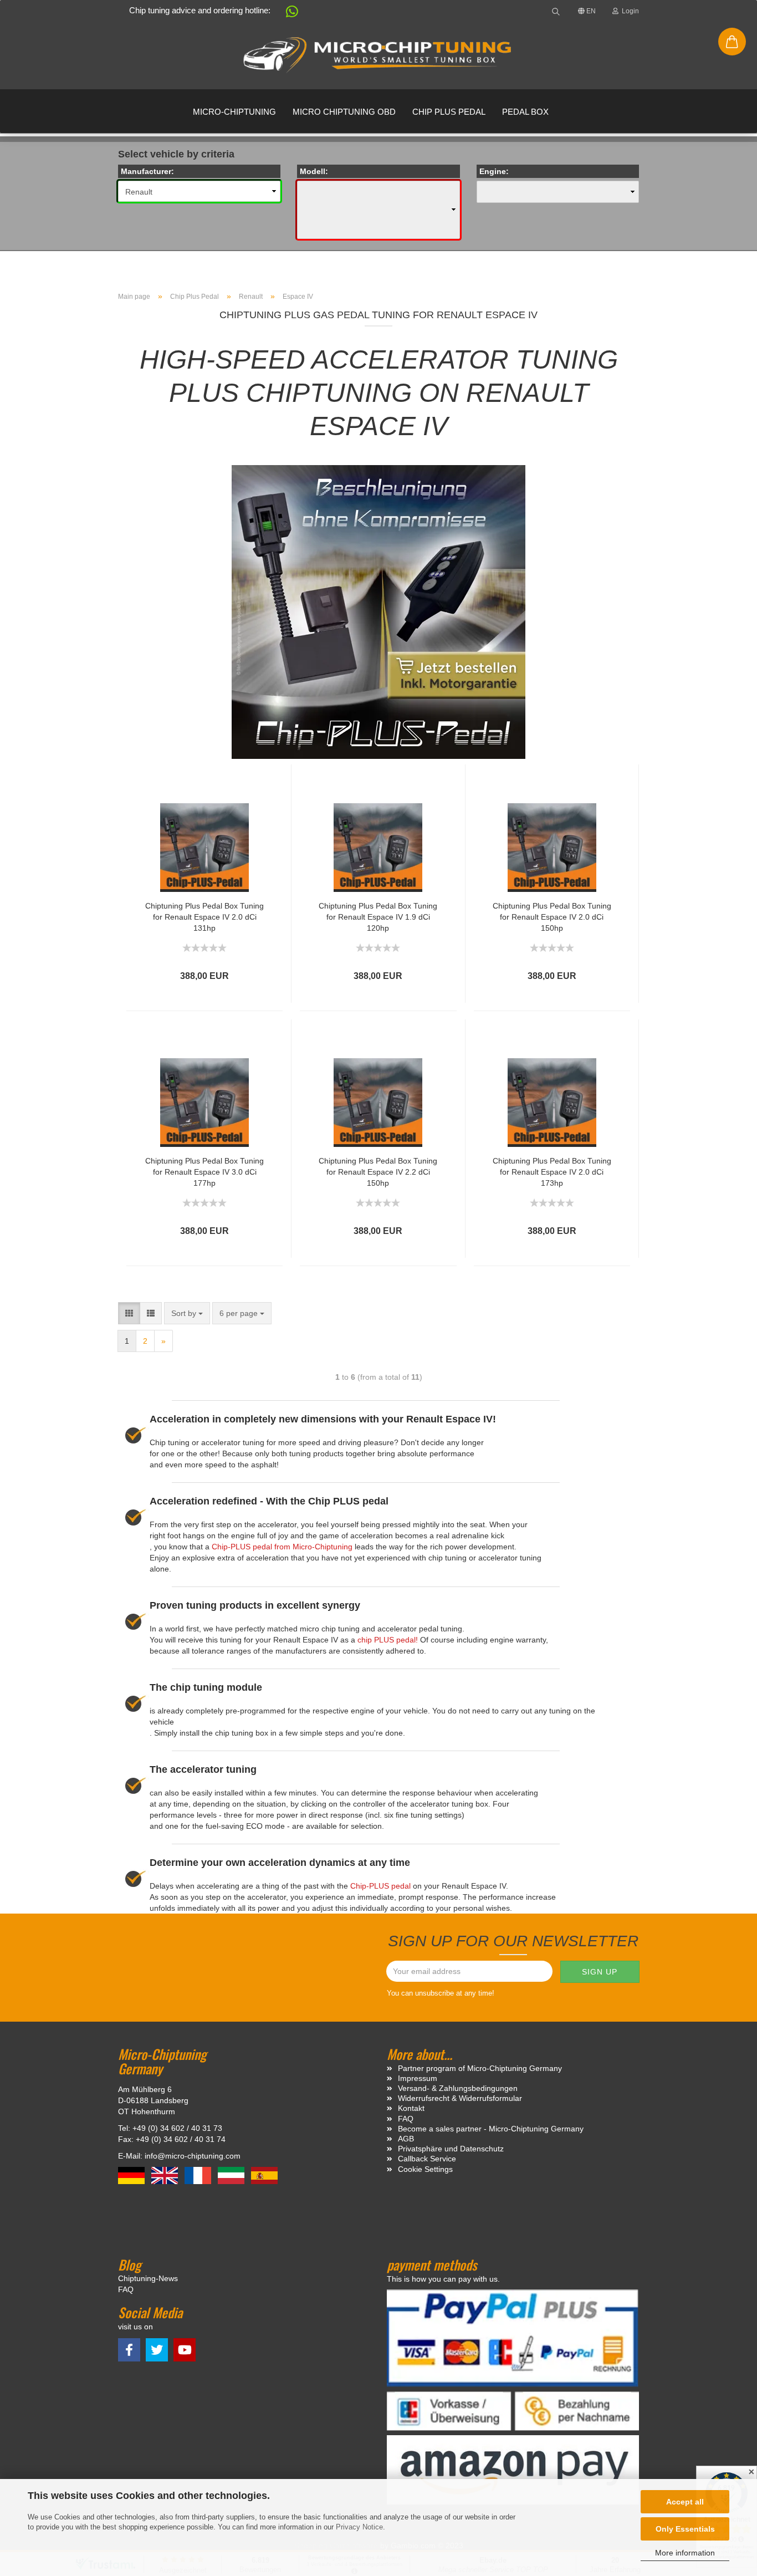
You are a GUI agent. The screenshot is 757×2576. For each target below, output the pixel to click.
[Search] (556, 11)
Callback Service (427, 2159)
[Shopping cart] (732, 42)
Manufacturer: (147, 171)
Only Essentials (685, 2529)
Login (629, 11)
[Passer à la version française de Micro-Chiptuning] (199, 2175)
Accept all (685, 2502)
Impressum (418, 2078)
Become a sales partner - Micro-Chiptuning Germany (491, 2129)
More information (685, 2553)
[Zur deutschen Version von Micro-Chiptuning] (132, 2175)
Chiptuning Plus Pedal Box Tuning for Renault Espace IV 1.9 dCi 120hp (378, 917)
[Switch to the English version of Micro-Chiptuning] (166, 2175)
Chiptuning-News (148, 2278)
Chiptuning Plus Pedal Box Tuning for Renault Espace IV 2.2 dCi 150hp (378, 1172)
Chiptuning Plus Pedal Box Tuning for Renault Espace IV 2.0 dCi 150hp (552, 917)
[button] (287, 14)
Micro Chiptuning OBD (344, 112)
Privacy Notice (359, 2527)
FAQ (406, 2119)
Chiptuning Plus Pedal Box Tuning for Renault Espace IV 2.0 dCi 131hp (204, 917)
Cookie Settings (425, 2169)
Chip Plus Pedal (449, 112)
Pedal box (525, 112)
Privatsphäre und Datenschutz (451, 2149)
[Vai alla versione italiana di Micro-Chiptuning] (232, 2175)
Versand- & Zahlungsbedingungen (458, 2088)
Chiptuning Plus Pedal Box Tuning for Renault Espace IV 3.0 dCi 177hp (204, 1172)
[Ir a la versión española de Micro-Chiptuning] (264, 2175)
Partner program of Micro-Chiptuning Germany (480, 2068)
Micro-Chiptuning (234, 112)
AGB (406, 2139)
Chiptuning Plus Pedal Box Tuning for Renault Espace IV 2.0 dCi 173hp (552, 1172)
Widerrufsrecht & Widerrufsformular (460, 2098)
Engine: (494, 171)
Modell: (314, 171)
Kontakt (411, 2108)
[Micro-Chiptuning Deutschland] (378, 55)
